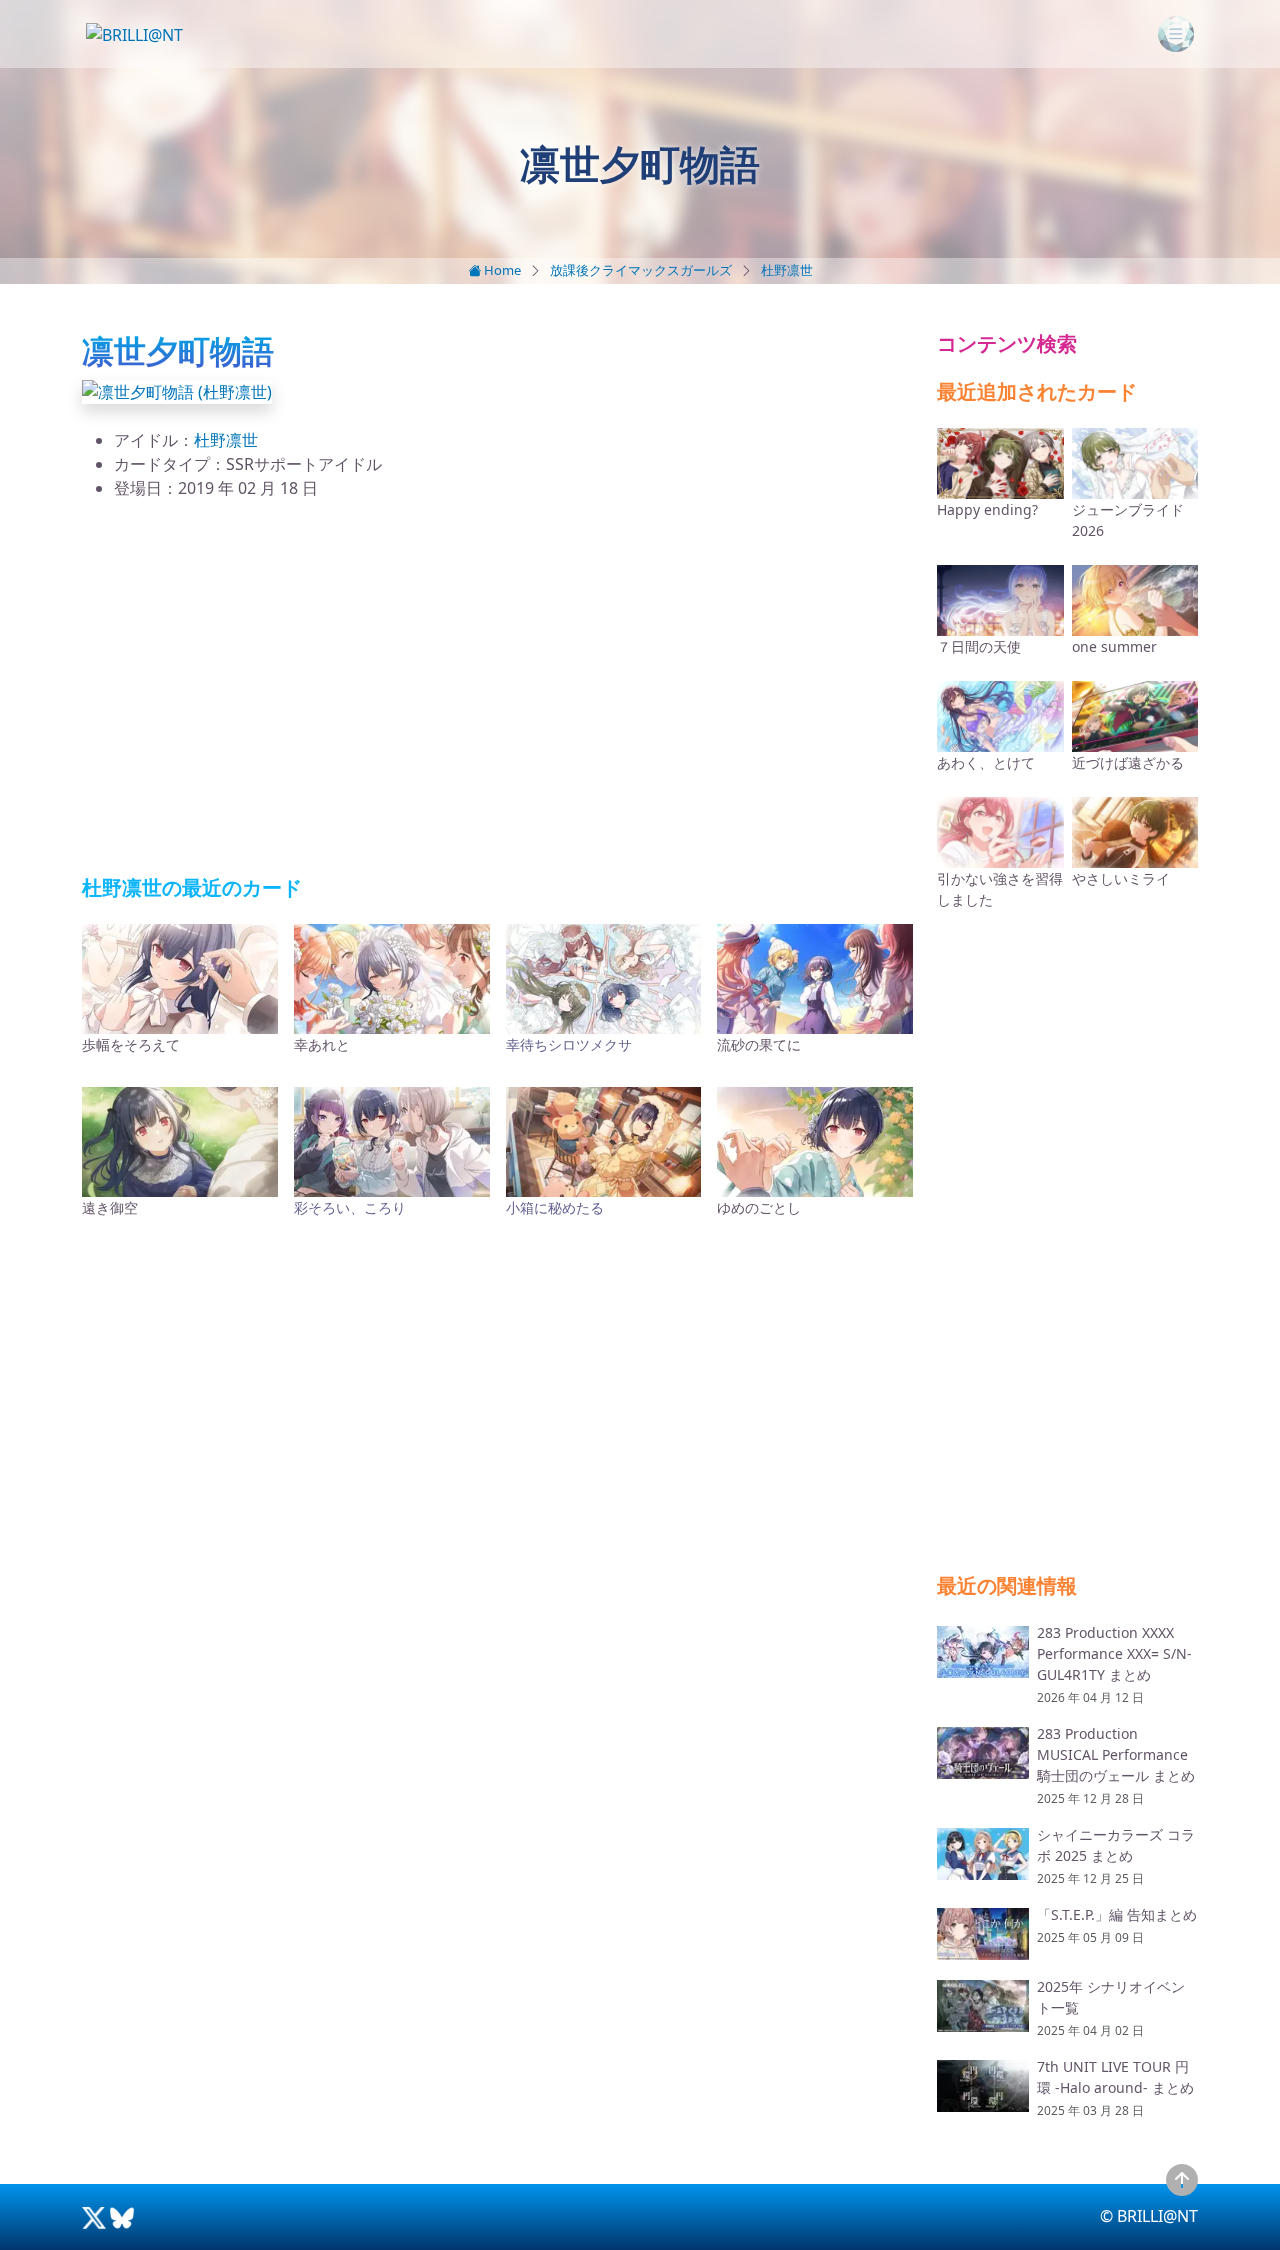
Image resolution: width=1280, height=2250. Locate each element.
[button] (177, 390)
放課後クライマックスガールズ (641, 270)
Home (501, 270)
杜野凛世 (787, 270)
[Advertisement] (497, 688)
